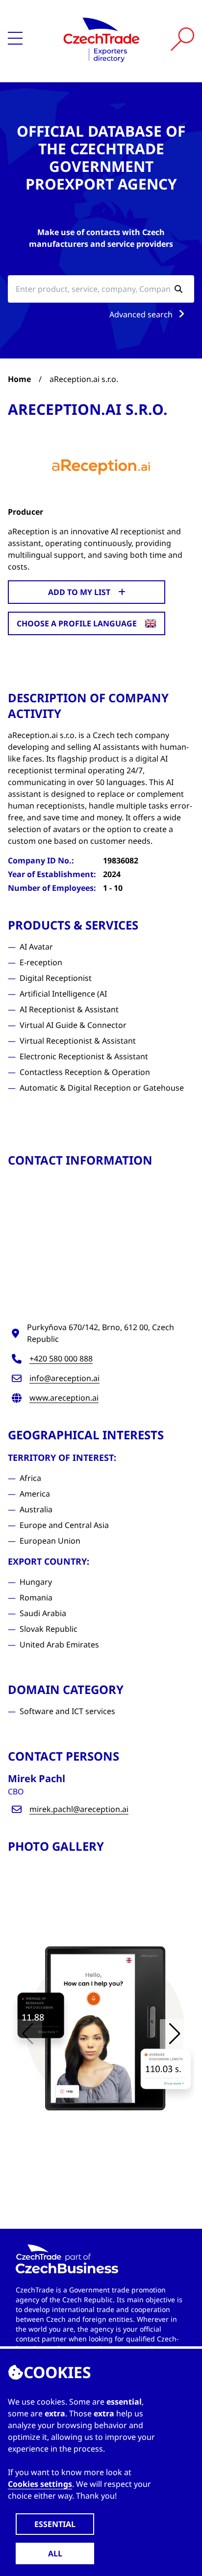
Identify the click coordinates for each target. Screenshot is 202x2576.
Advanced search (142, 314)
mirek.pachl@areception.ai (79, 1809)
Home (19, 379)
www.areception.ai (64, 1398)
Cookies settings (40, 2484)
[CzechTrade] (101, 39)
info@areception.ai (64, 1378)
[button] (175, 2034)
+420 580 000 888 (61, 1359)
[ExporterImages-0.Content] (101, 2030)
